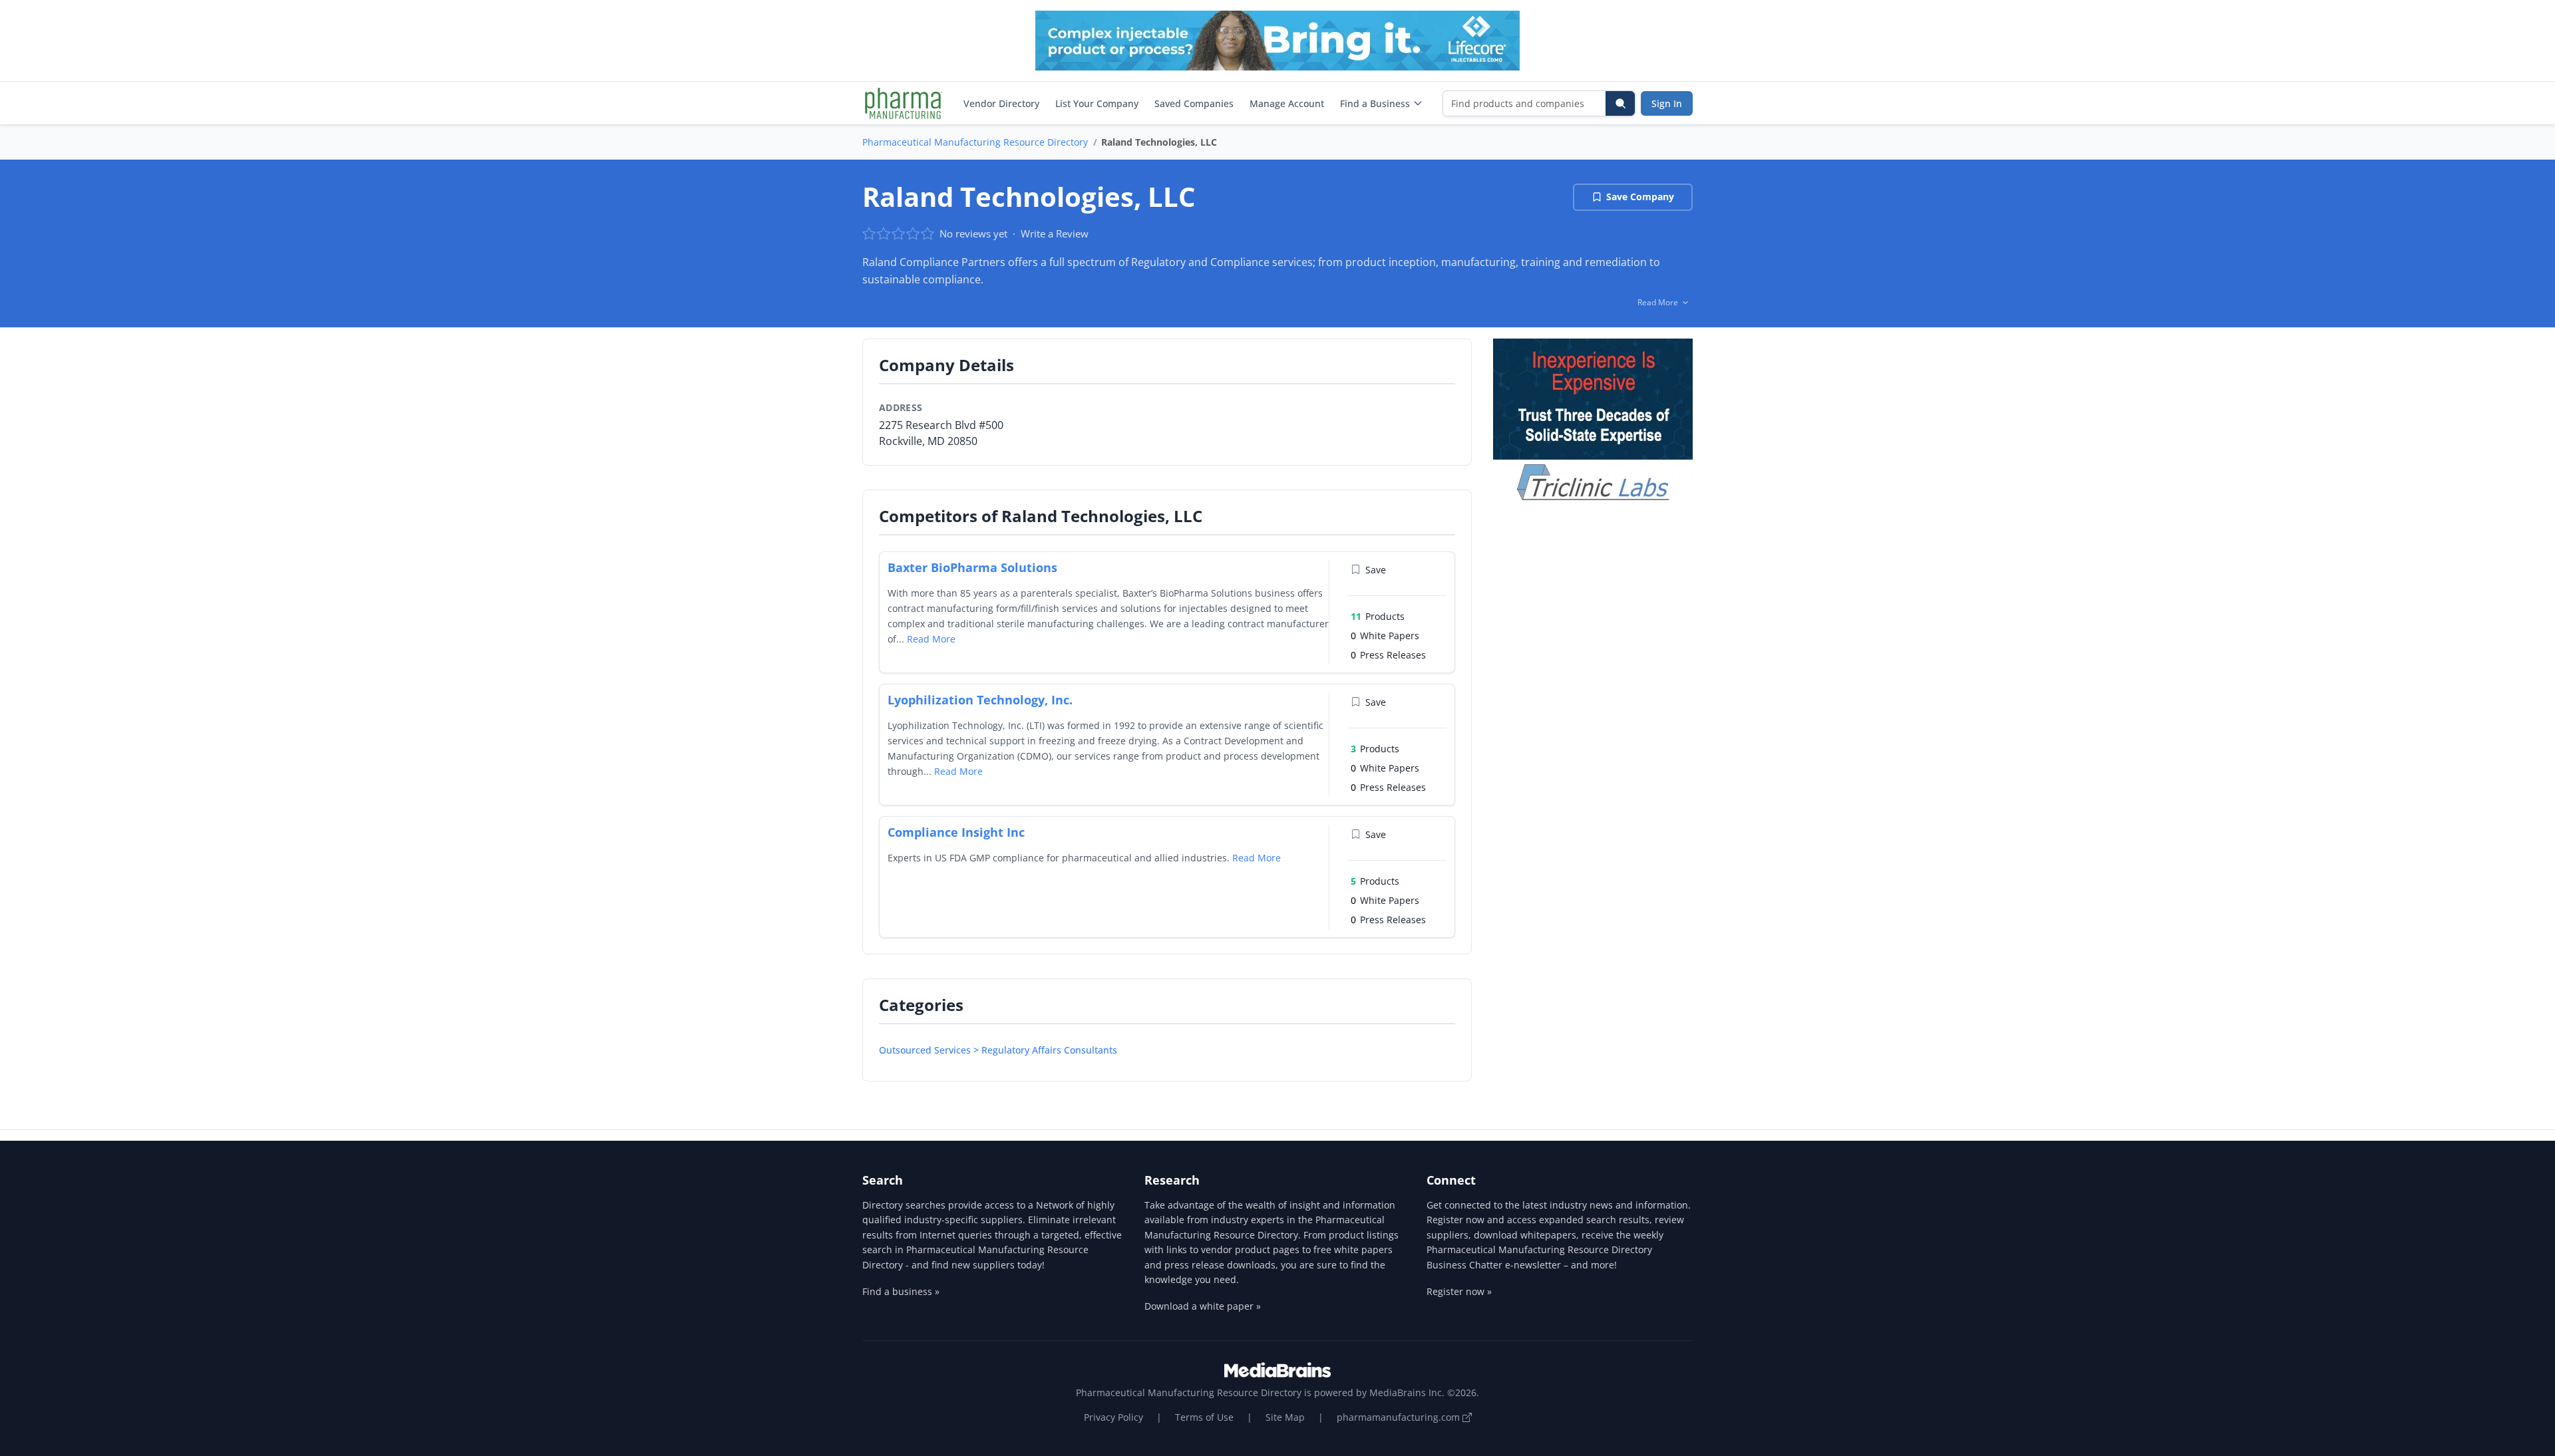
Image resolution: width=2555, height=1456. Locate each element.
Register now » (1459, 1291)
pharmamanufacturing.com (1400, 1417)
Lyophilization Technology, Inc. (980, 700)
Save (1376, 570)
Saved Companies (1194, 103)
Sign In (1667, 103)
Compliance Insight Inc (956, 832)
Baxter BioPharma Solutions (972, 567)
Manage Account (1287, 103)
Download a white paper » (1203, 1306)
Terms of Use (1204, 1417)
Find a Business (1375, 103)
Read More (931, 639)
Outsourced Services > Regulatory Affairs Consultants (998, 1050)
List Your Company (1097, 103)
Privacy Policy (1113, 1417)
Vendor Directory (1001, 103)
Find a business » (901, 1291)
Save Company (1640, 197)
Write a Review (1055, 233)
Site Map (1285, 1417)
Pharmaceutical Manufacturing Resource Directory (975, 142)
